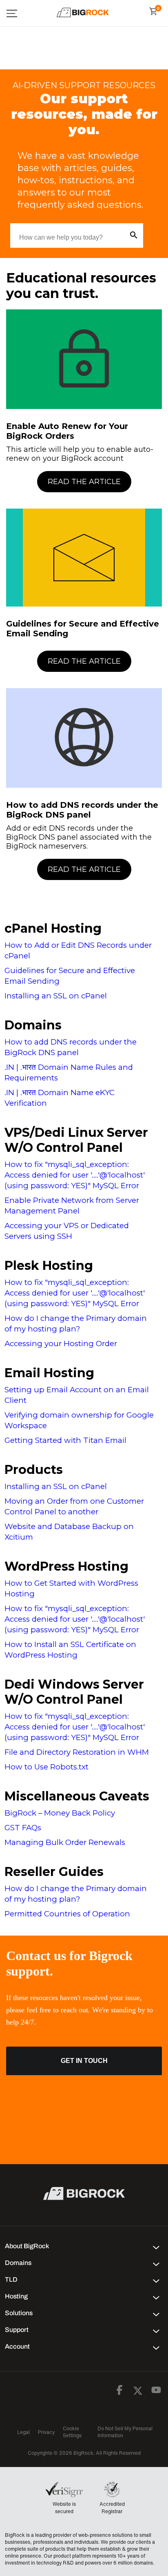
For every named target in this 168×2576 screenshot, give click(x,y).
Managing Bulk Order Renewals (65, 1842)
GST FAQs (23, 1828)
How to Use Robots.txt (46, 1767)
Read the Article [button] (84, 482)
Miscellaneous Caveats (77, 1796)
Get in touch (84, 2061)
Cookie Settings (72, 2432)
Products (34, 1470)
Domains (33, 1025)
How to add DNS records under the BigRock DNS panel (82, 810)
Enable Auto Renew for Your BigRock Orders (67, 431)
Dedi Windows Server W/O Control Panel (74, 1692)
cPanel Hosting (53, 928)
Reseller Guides (54, 1872)
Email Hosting (49, 1373)
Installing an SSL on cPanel (56, 996)
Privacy (46, 2432)
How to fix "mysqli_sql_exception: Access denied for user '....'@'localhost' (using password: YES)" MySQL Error (75, 1175)
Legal (23, 2432)
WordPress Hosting (66, 1566)
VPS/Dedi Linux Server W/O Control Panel (76, 1140)
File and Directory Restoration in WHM (77, 1752)
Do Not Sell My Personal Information (125, 2432)
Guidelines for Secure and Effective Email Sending (83, 629)
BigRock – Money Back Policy (60, 1813)
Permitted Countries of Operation (67, 1914)
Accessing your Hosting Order (61, 1344)
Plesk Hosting (49, 1266)
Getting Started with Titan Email (65, 1440)
